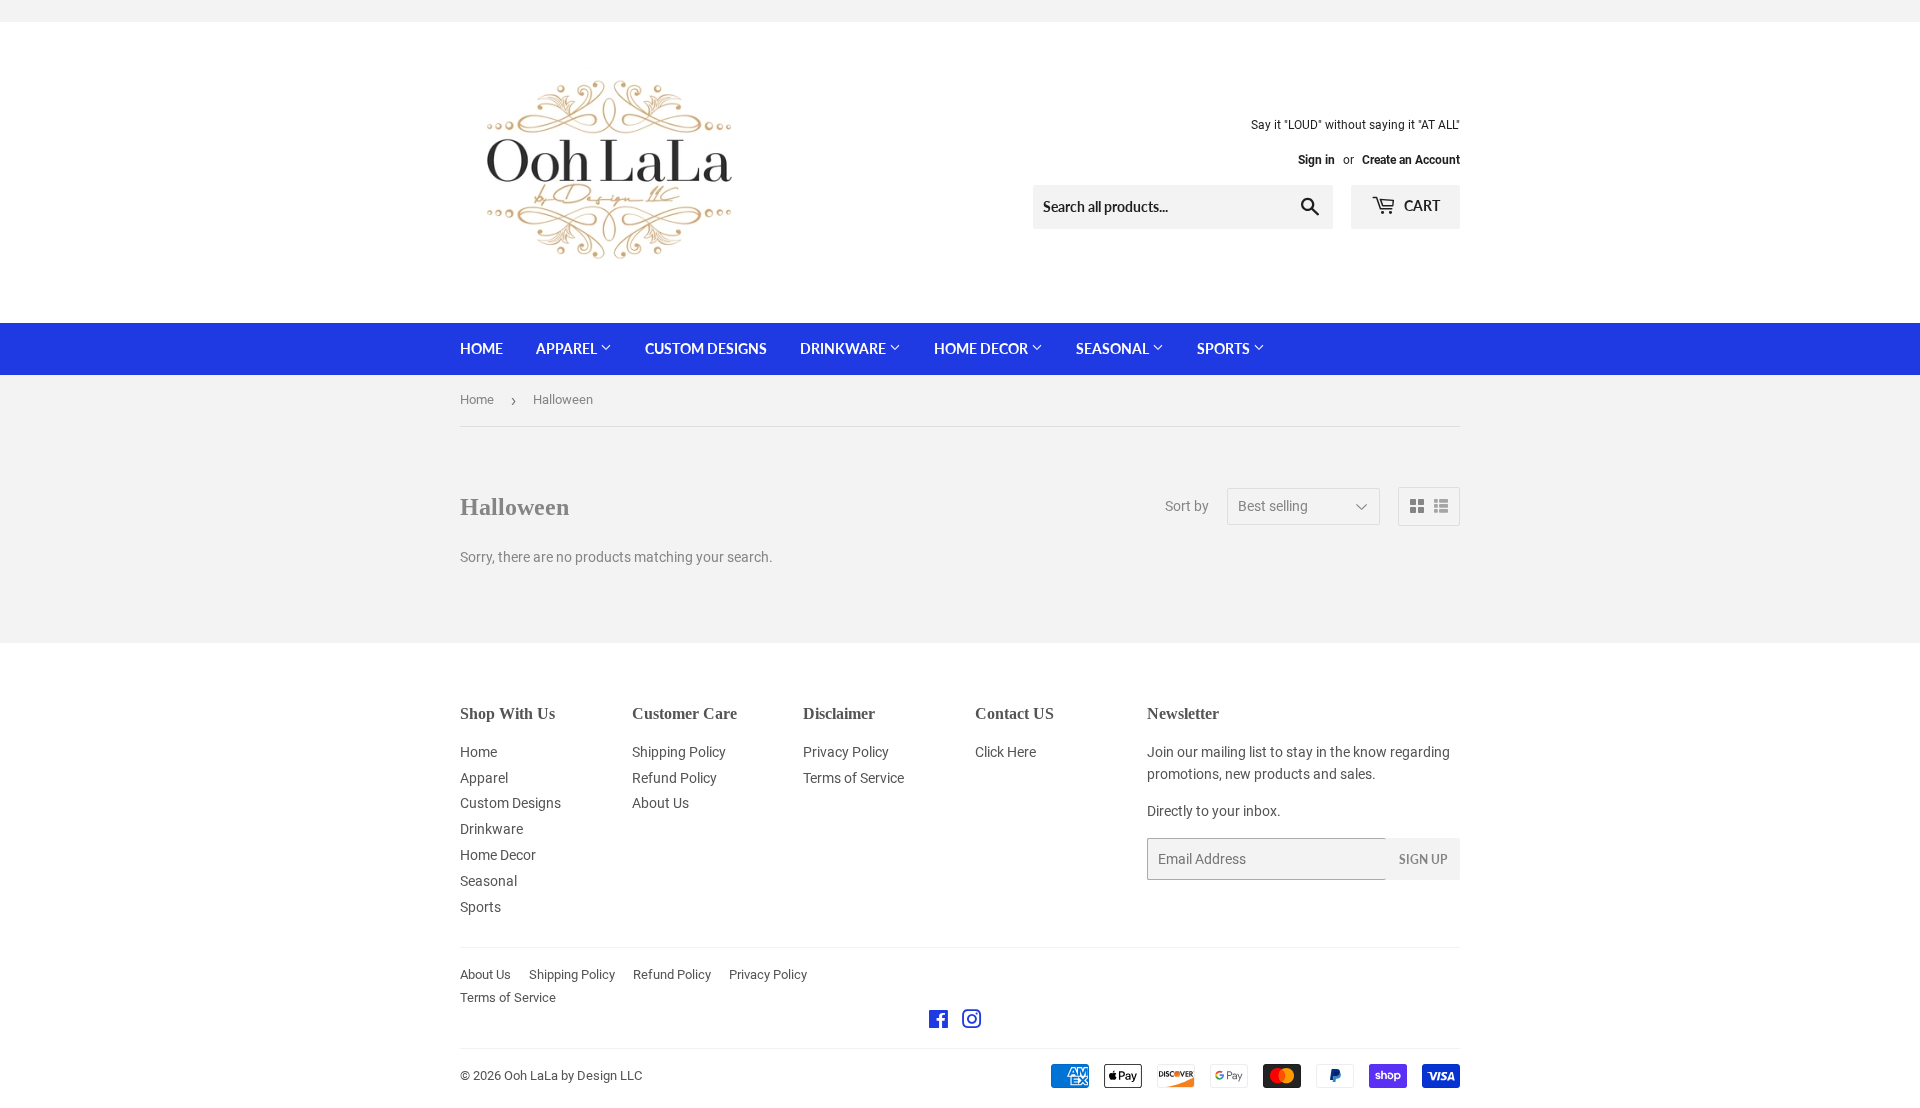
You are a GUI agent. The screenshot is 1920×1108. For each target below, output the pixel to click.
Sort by (1187, 506)
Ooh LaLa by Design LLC (573, 1075)
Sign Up (1423, 859)
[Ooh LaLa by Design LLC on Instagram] (972, 1022)
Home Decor (982, 348)
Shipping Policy (679, 752)
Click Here (1005, 752)
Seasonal (1114, 348)
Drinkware (844, 348)
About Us (660, 803)
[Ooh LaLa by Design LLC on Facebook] (938, 1022)
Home (481, 348)
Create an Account (1411, 160)
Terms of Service (853, 778)
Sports (1225, 348)
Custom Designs (706, 348)
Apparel (568, 348)
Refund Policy (674, 778)
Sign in (1316, 160)
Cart (1420, 205)
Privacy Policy (846, 752)
